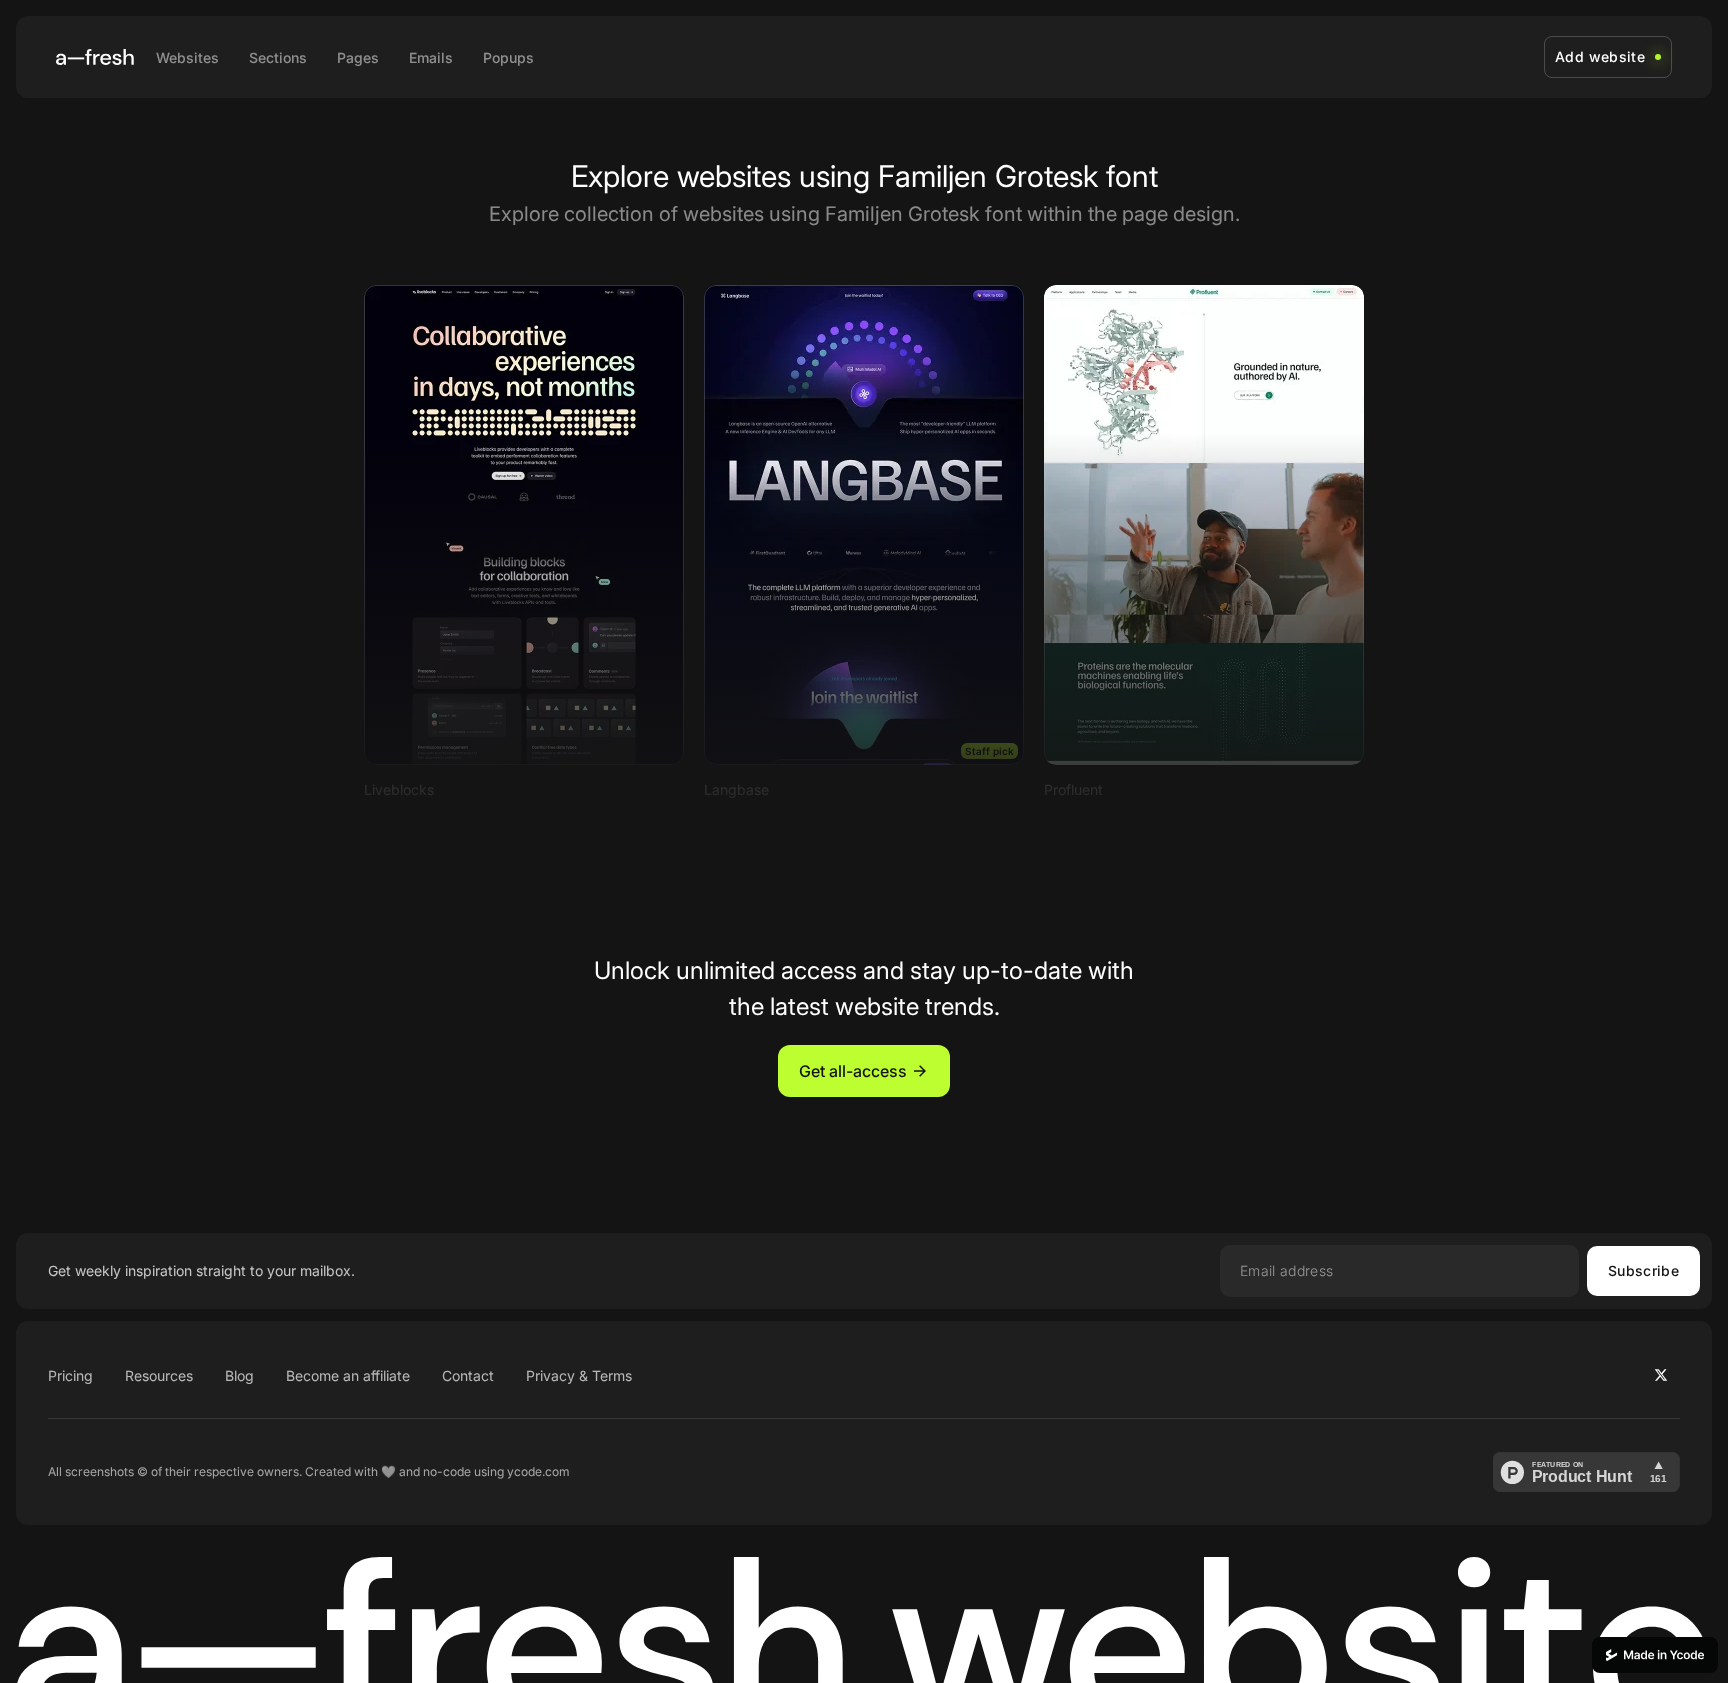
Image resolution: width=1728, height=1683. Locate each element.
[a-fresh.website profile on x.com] (1661, 1375)
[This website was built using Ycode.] (1655, 1655)
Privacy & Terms (579, 1375)
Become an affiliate (348, 1375)
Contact (468, 1375)
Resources (159, 1375)
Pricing (70, 1375)
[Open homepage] (95, 57)
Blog (239, 1375)
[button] (864, 1071)
